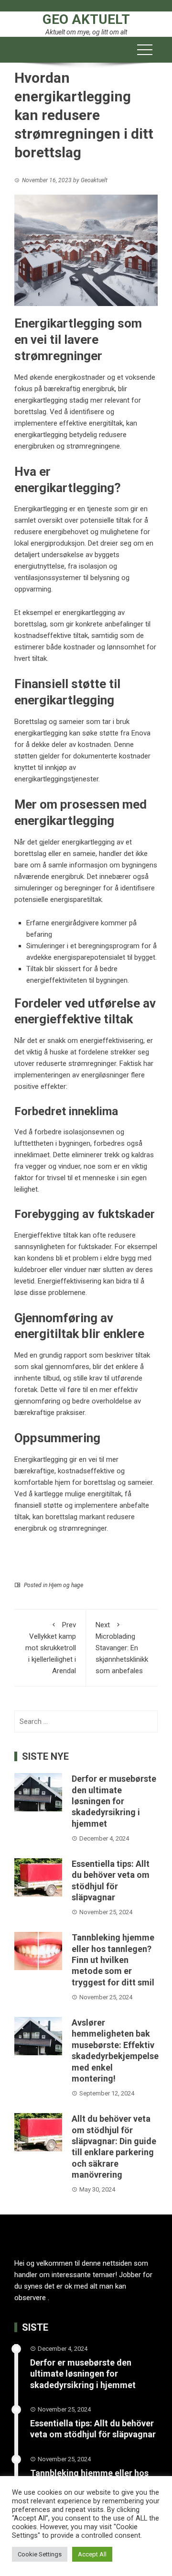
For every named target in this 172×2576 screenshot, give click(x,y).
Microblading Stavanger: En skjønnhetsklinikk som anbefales (122, 1648)
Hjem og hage (66, 1585)
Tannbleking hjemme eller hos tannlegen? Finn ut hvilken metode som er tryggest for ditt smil (113, 1960)
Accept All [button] (92, 2554)
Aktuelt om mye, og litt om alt (86, 32)
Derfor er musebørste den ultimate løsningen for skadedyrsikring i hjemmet (114, 1801)
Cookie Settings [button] (40, 2554)
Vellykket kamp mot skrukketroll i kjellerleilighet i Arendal (51, 1648)
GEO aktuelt (86, 19)
